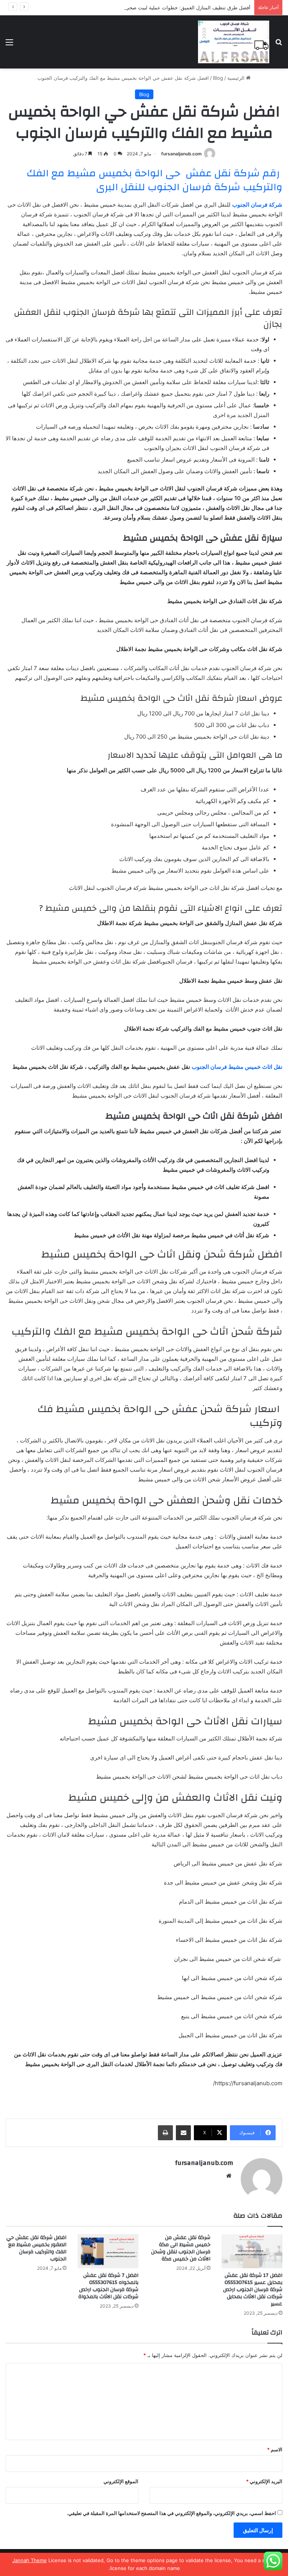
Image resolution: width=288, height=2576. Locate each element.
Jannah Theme (30, 2560)
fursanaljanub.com (181, 154)
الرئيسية (237, 78)
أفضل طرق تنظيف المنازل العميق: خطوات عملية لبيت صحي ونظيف (180, 7)
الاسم (275, 2449)
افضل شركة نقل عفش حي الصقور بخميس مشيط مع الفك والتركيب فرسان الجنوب (36, 2248)
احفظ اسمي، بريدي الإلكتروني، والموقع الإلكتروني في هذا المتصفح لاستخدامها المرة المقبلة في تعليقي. (171, 2513)
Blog (218, 78)
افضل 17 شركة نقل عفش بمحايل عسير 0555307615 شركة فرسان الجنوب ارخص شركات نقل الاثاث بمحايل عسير (253, 2290)
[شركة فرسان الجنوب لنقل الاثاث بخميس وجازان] (234, 42)
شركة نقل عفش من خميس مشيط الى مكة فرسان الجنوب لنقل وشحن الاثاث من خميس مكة (181, 2248)
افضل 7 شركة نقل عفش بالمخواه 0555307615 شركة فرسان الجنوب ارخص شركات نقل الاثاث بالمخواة (108, 2286)
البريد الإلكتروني (264, 2481)
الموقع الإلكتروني (121, 2481)
